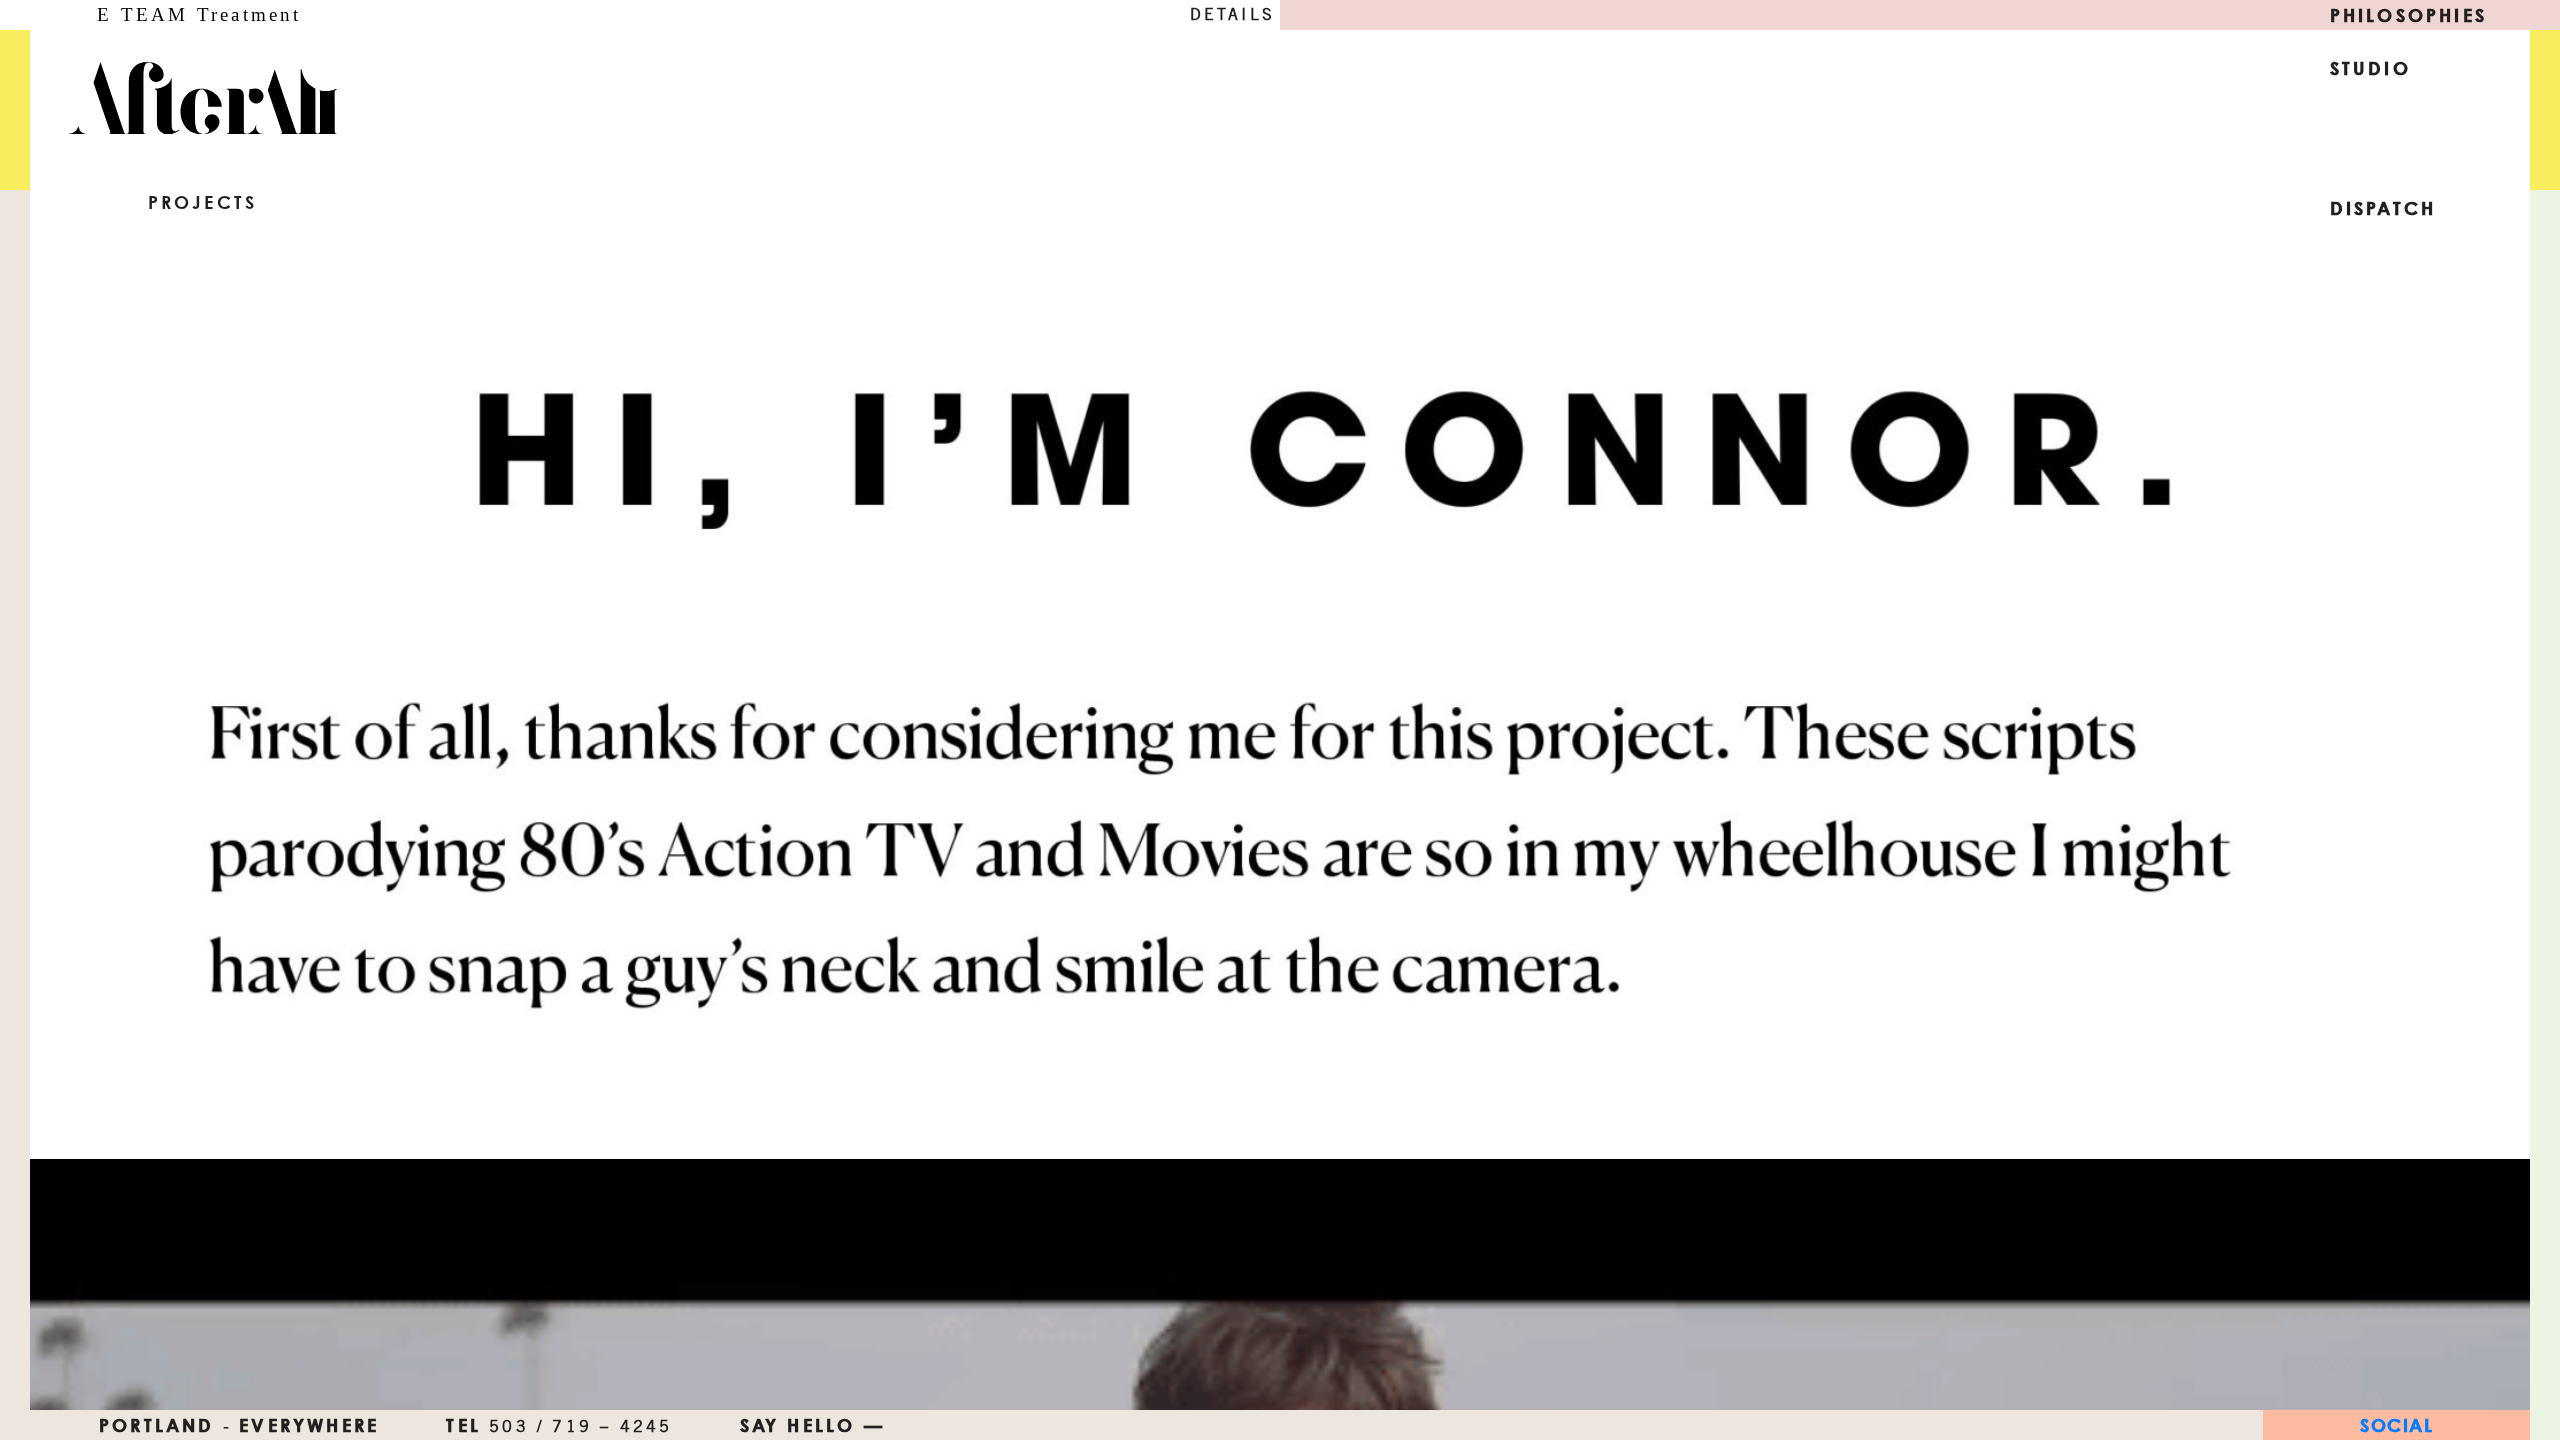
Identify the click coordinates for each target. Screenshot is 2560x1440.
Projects (203, 202)
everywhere (309, 1425)
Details (1232, 14)
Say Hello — (812, 1425)
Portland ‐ (165, 1425)
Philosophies (2408, 15)
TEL (559, 1425)
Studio (2370, 68)
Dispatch (2383, 208)
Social (2396, 1425)
